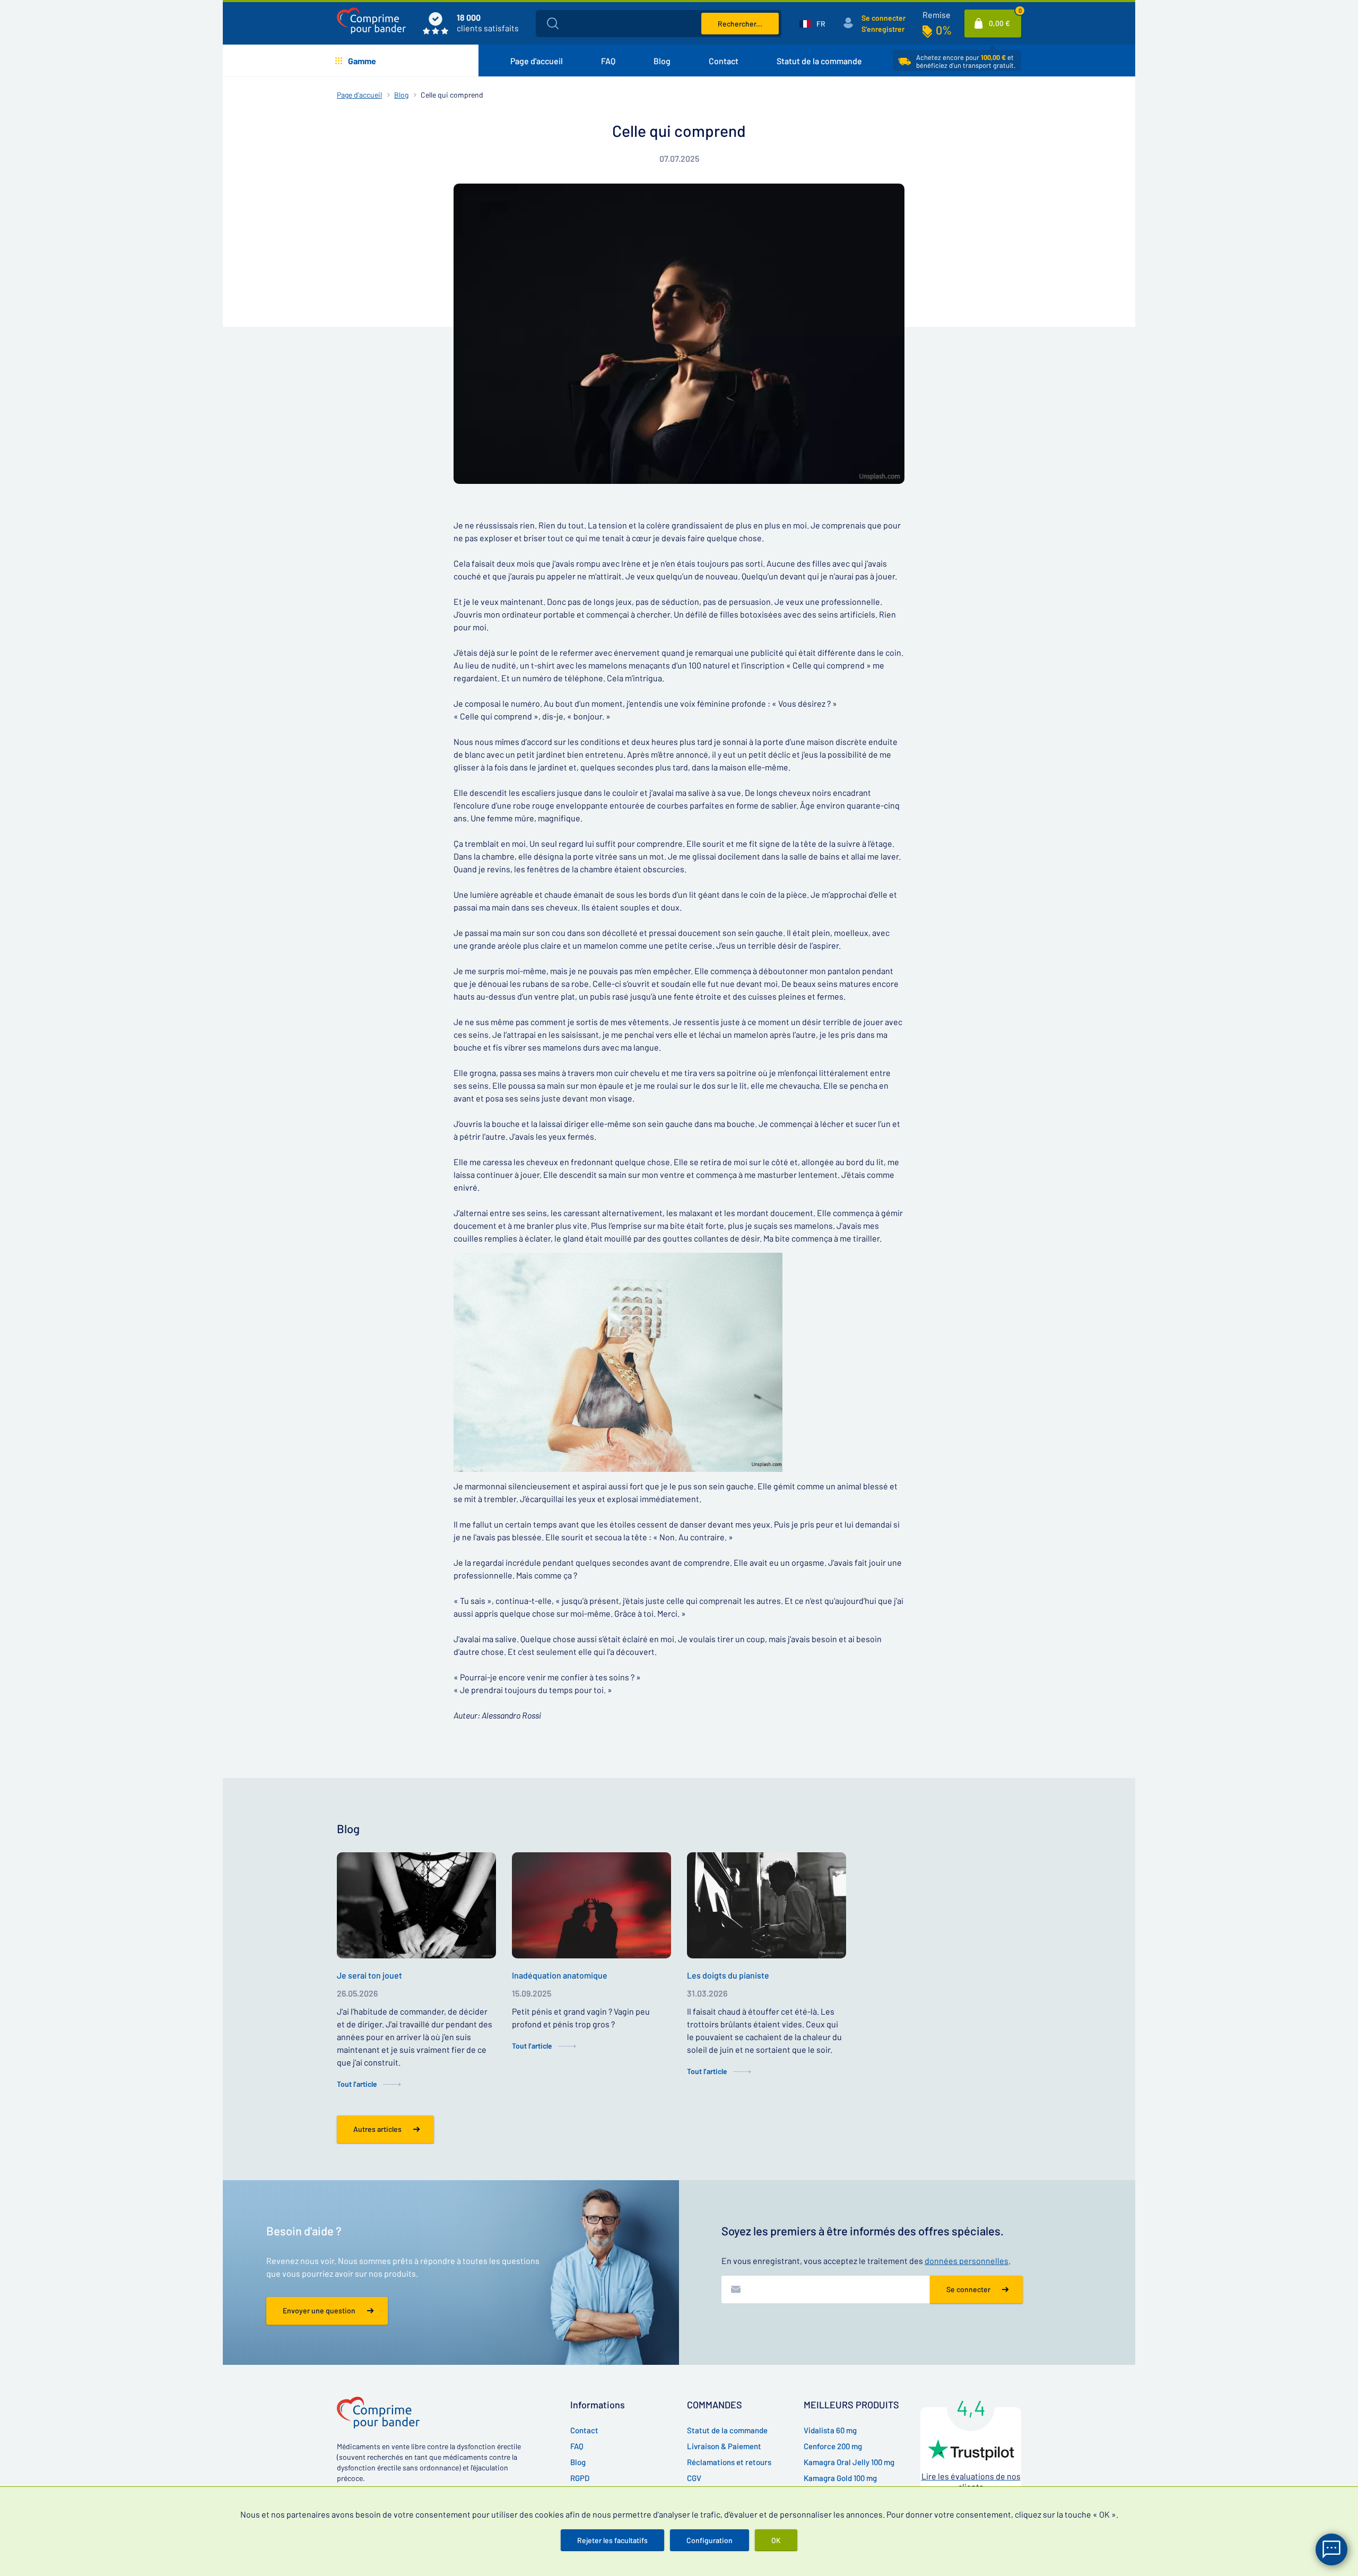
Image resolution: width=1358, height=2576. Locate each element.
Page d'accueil (537, 61)
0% (944, 30)
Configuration (710, 2540)
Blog (662, 61)
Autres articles (377, 2129)
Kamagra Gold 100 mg (840, 2478)
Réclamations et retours (729, 2462)
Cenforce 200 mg (833, 2446)
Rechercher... (740, 24)
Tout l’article (357, 2084)
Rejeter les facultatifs (612, 2540)
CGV (694, 2478)
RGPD (580, 2478)
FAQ (608, 61)
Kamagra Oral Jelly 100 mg (849, 2462)
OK (776, 2540)
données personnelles (967, 2261)
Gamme (362, 61)
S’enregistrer (883, 29)
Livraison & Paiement (724, 2446)
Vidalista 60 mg (830, 2430)
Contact (724, 61)
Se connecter (883, 18)
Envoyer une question (319, 2310)
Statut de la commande (819, 61)
